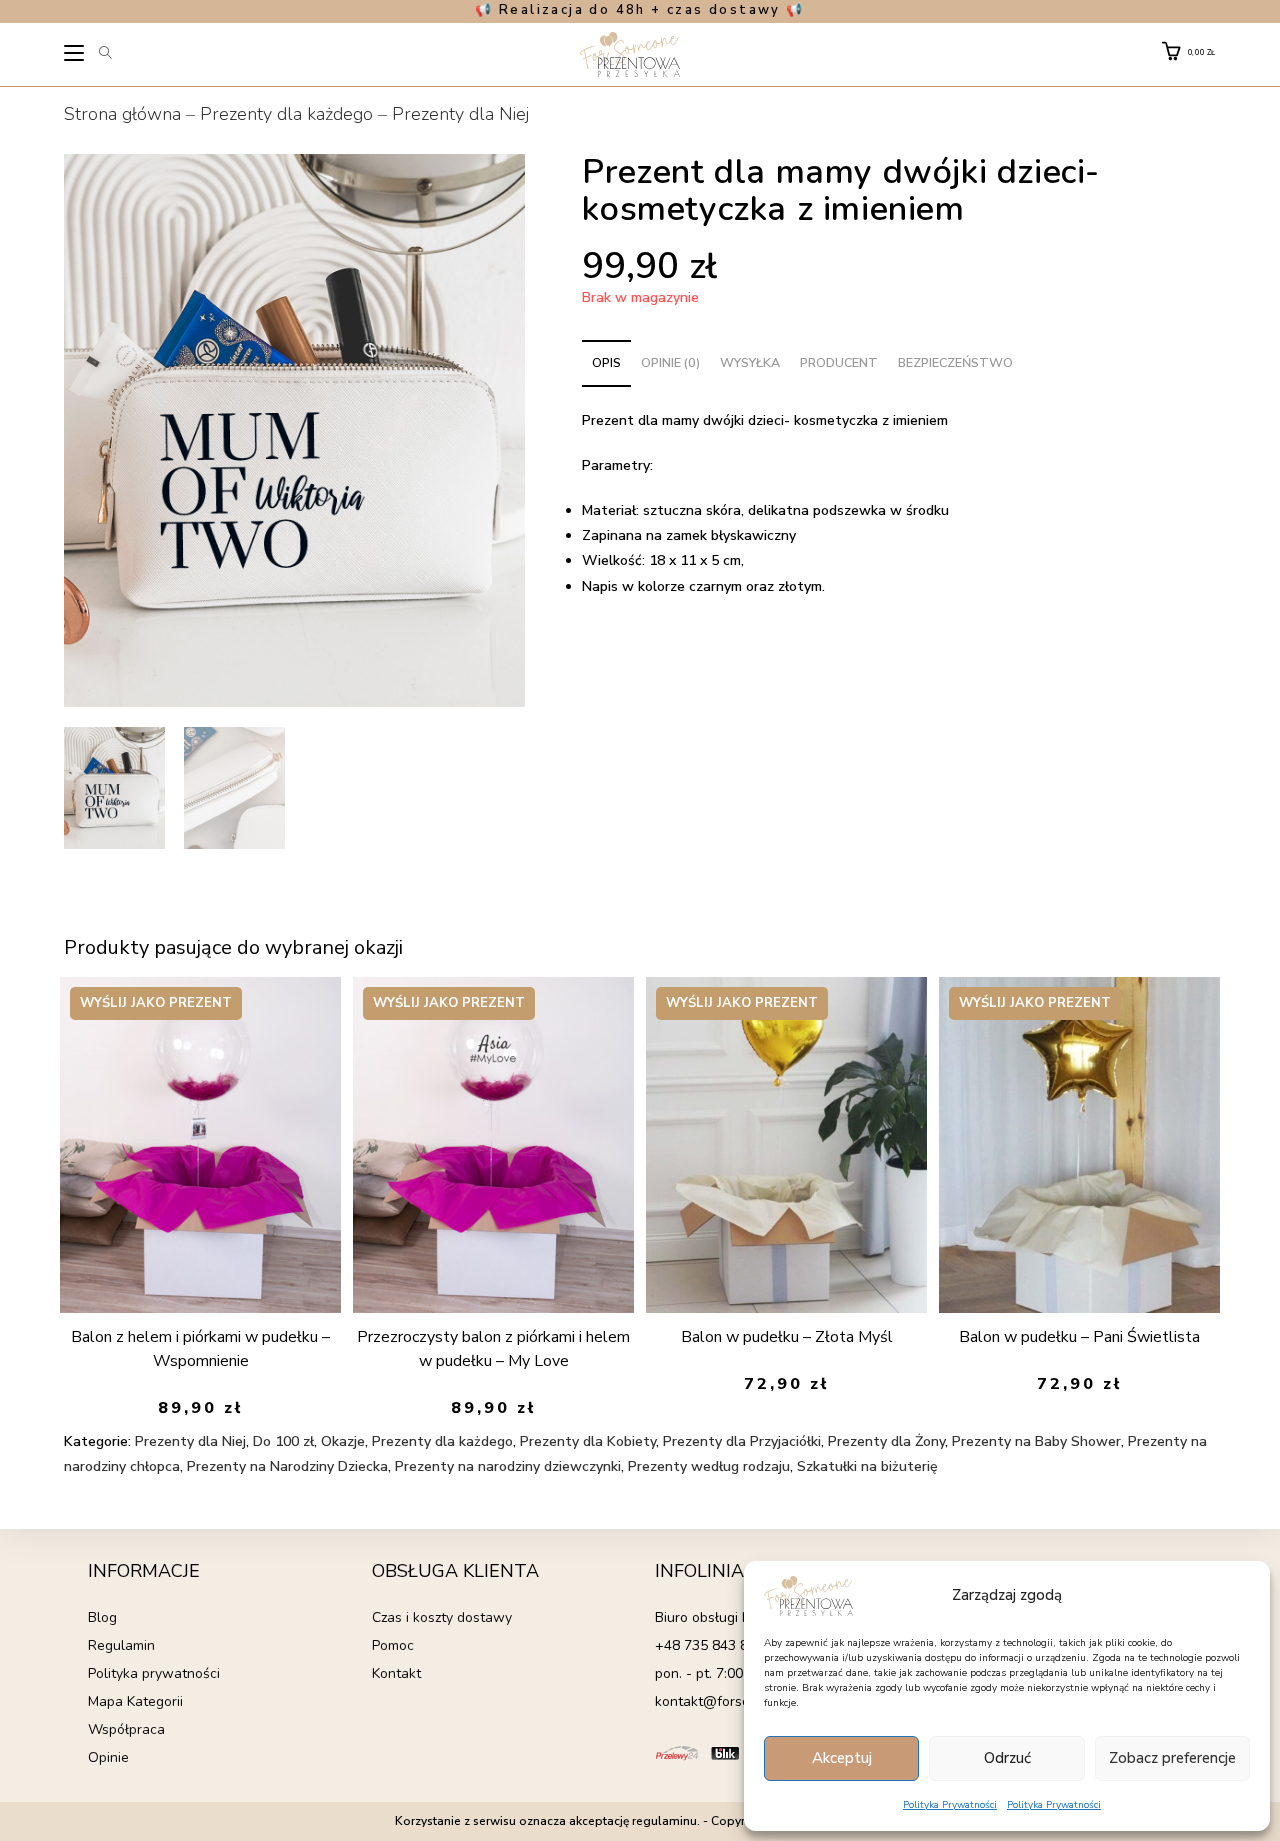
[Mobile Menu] (75, 56)
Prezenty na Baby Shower (1036, 1441)
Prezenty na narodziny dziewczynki (508, 1466)
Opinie (108, 1757)
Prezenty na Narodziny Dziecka (287, 1466)
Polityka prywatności (154, 1673)
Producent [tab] (839, 362)
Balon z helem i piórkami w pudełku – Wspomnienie (200, 1349)
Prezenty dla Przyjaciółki (742, 1441)
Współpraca (126, 1729)
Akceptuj (842, 1758)
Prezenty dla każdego (286, 114)
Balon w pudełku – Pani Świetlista (1079, 1337)
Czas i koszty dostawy (442, 1617)
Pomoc (393, 1645)
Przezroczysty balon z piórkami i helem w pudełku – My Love (493, 1349)
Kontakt (396, 1673)
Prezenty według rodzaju (709, 1466)
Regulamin (121, 1645)
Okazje (343, 1441)
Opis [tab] (606, 362)
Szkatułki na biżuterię (867, 1466)
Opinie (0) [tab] (670, 362)
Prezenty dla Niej (460, 114)
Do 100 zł (283, 1441)
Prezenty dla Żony (886, 1441)
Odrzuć (1007, 1758)
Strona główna (122, 114)
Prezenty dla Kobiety (588, 1441)
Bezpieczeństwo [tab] (955, 362)
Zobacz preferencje (1172, 1758)
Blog (102, 1617)
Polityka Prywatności (950, 1805)
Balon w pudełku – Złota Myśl (787, 1337)
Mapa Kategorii (135, 1701)
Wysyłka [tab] (750, 362)
